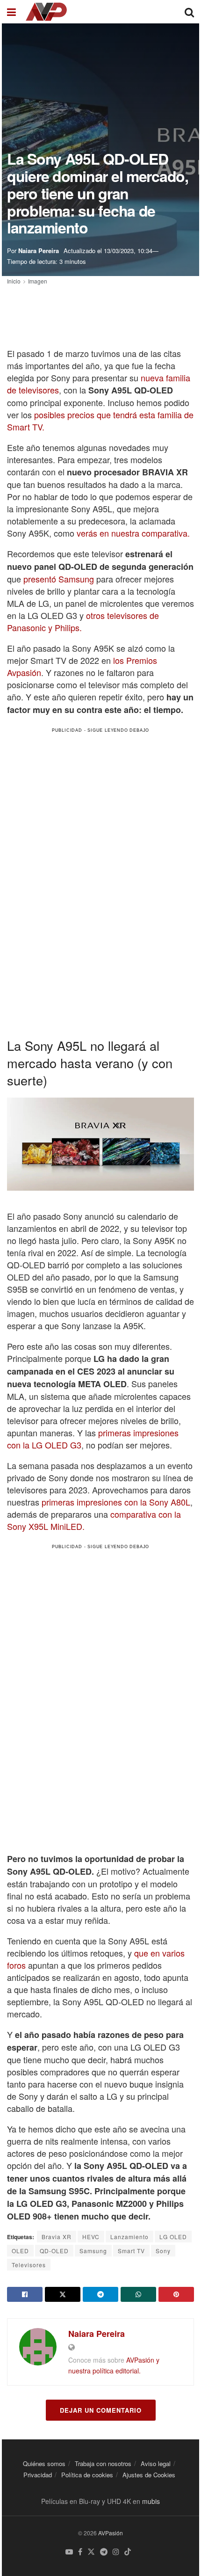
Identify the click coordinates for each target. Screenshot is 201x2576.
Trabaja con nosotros (103, 2463)
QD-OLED (54, 2251)
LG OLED (173, 2237)
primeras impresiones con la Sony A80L (116, 1502)
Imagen (38, 281)
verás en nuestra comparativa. (133, 533)
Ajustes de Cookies (149, 2475)
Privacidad (38, 2475)
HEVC (91, 2237)
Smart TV (131, 2251)
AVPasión (111, 2533)
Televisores (29, 2265)
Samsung (93, 2251)
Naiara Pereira (39, 251)
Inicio (14, 281)
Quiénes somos (44, 2463)
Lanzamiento (129, 2237)
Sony (163, 2251)
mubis (151, 2501)
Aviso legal (156, 2463)
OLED (20, 2251)
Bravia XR (57, 2237)
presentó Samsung (59, 579)
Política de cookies (87, 2475)
